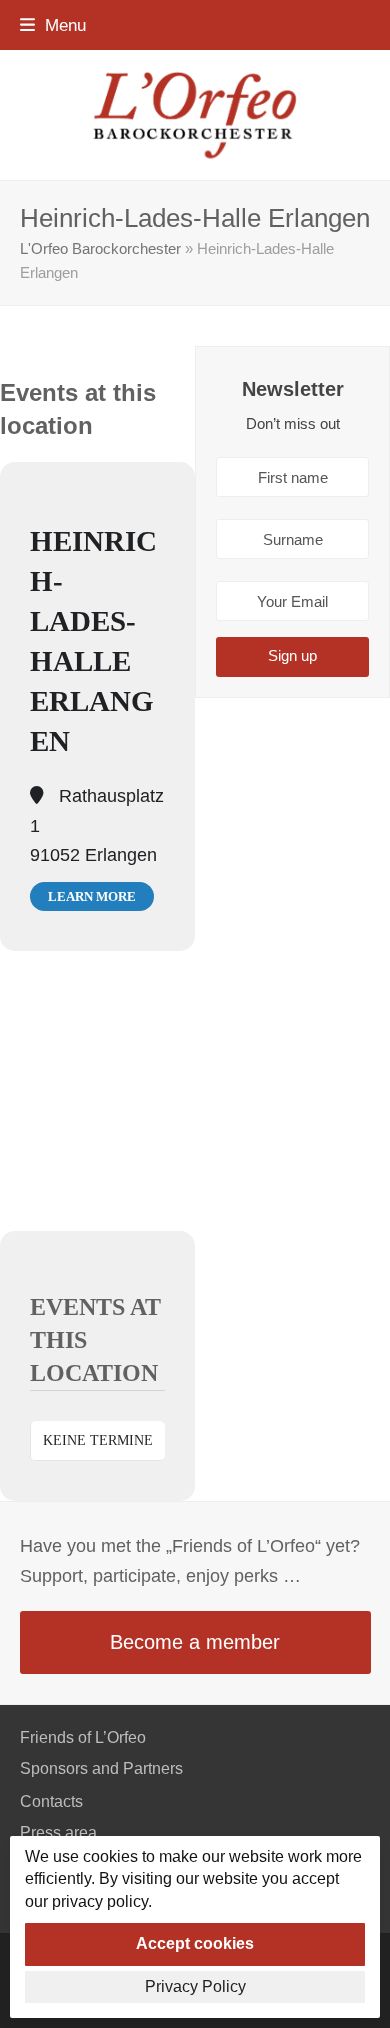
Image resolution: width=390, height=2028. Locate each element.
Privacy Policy (195, 1986)
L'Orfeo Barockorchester (100, 249)
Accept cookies (195, 1943)
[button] (53, 25)
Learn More (92, 896)
